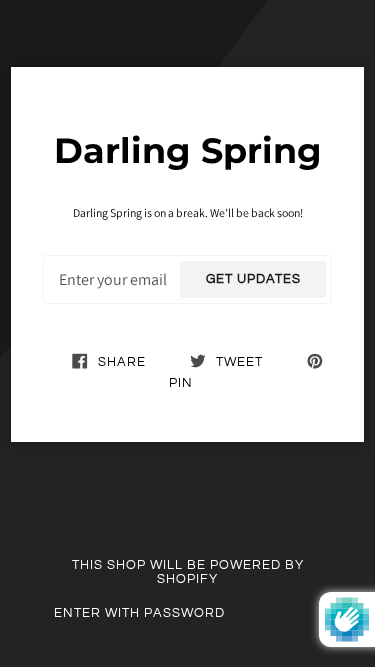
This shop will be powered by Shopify (188, 572)
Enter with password (139, 613)
